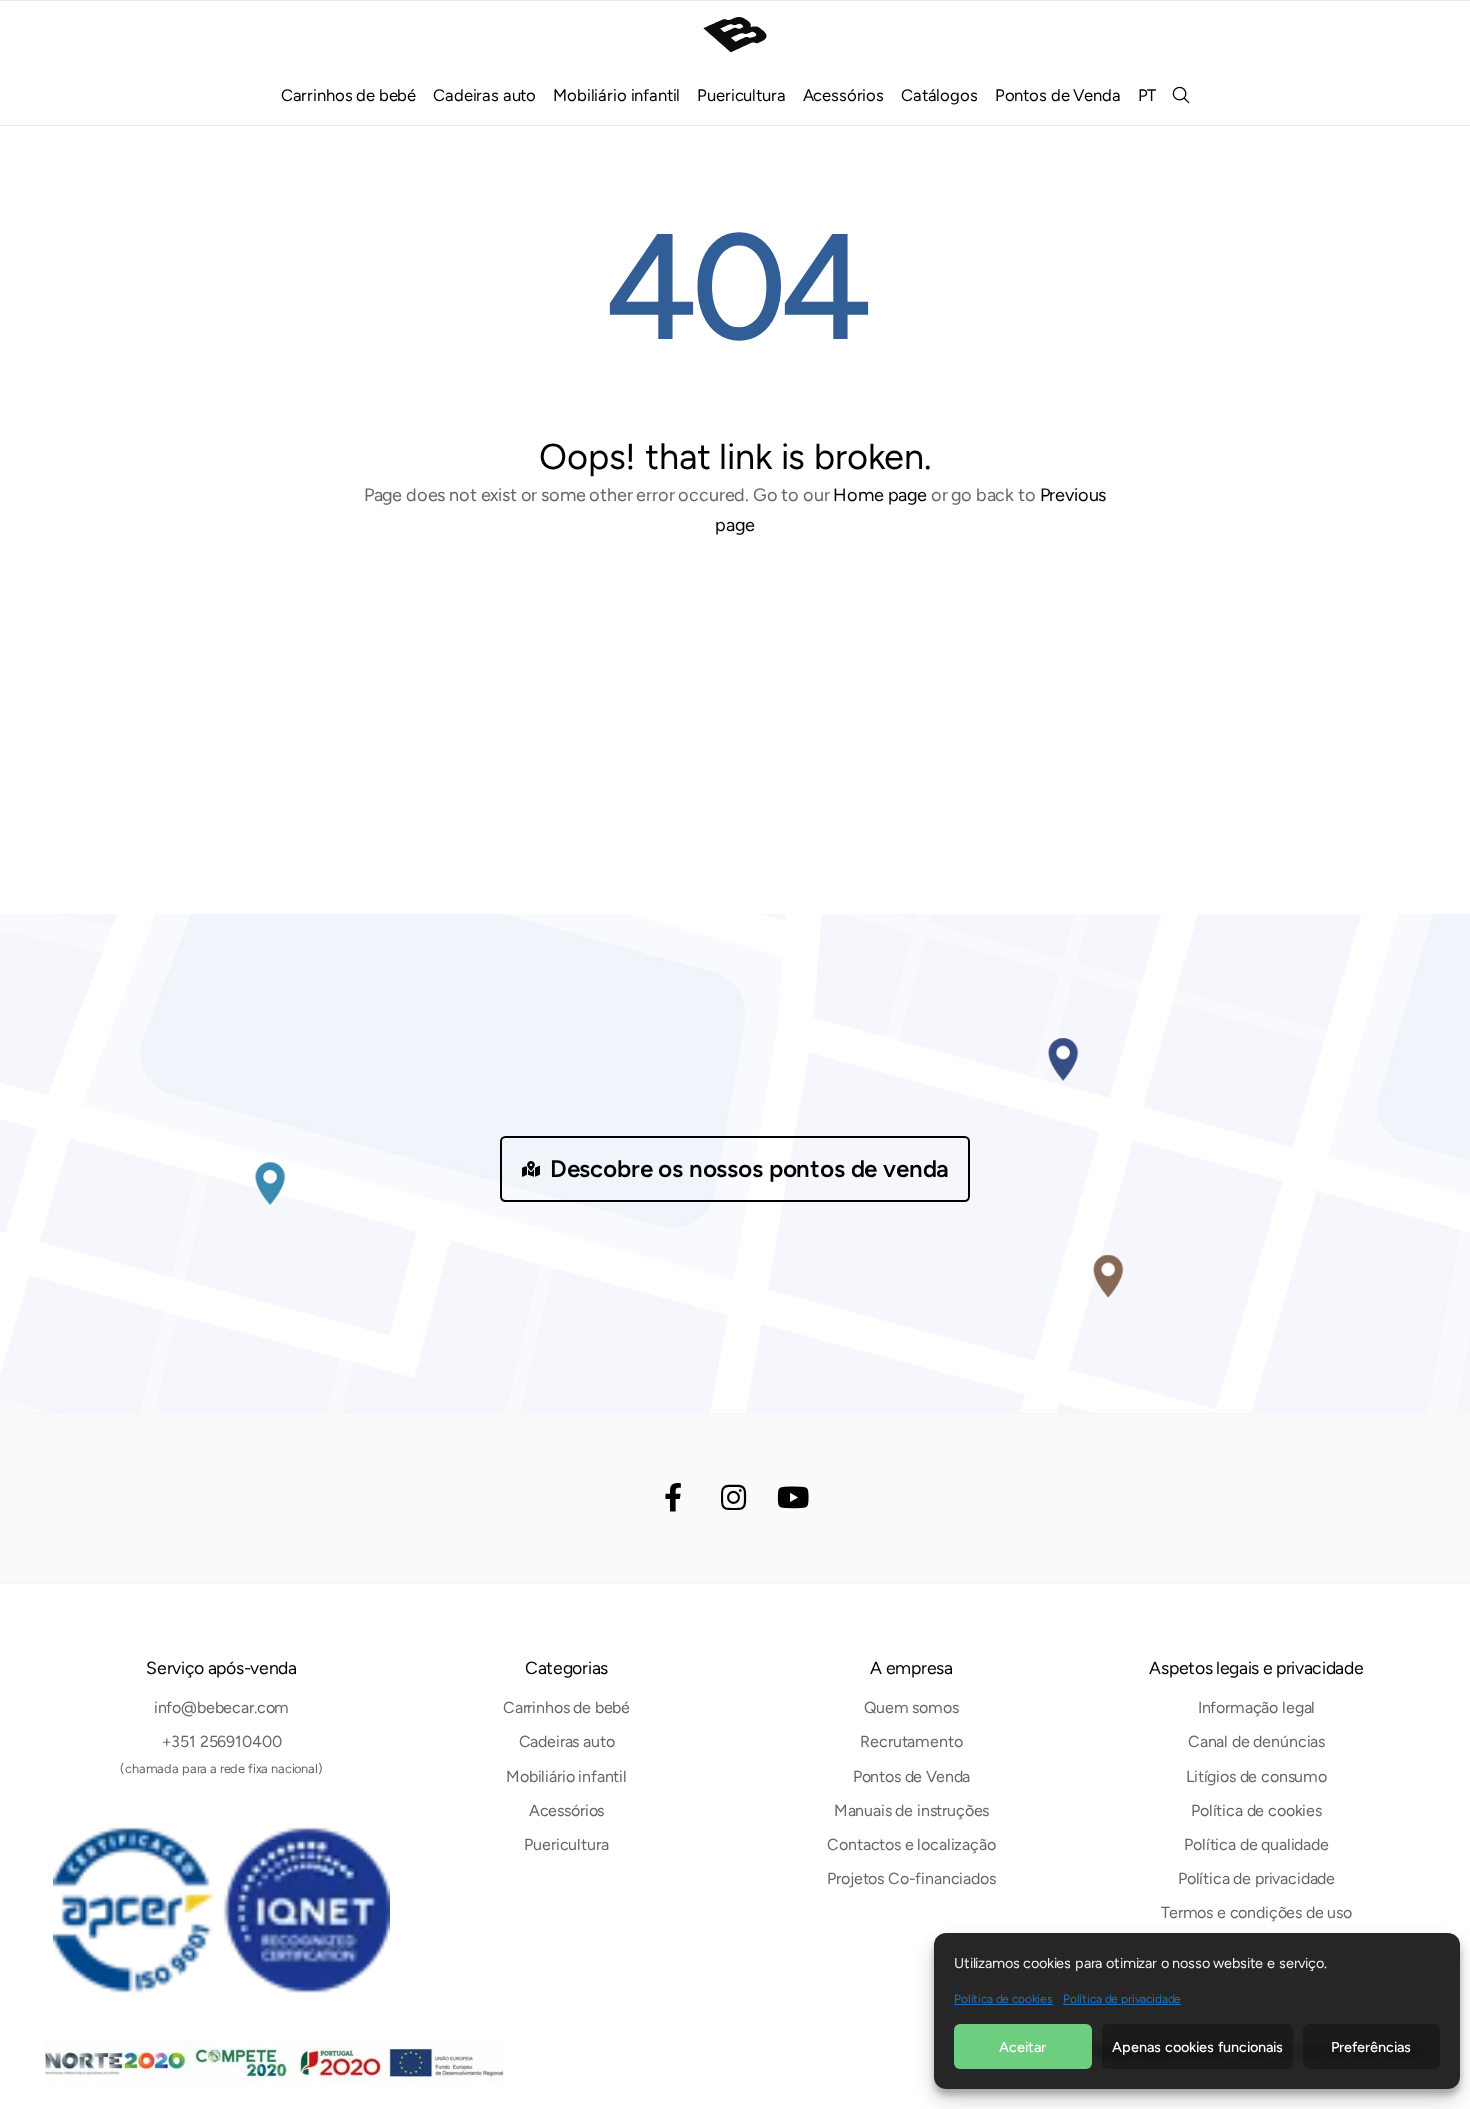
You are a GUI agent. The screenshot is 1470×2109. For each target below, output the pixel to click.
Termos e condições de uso (1256, 1912)
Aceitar (1022, 2047)
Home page (880, 495)
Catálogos (939, 95)
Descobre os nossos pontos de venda (750, 1168)
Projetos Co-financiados (911, 1878)
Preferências (1371, 2047)
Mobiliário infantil (616, 95)
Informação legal (1256, 1707)
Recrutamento (911, 1741)
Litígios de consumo (1256, 1776)
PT (1147, 95)
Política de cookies (1003, 1999)
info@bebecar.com (221, 1707)
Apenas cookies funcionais (1197, 2047)
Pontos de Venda (1058, 95)
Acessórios (843, 95)
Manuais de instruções (912, 1810)
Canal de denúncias (1256, 1741)
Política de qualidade (1256, 1844)
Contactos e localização (911, 1844)
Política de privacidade (1122, 1999)
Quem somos (911, 1707)
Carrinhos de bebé (348, 95)
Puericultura (741, 95)
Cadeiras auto (484, 95)
